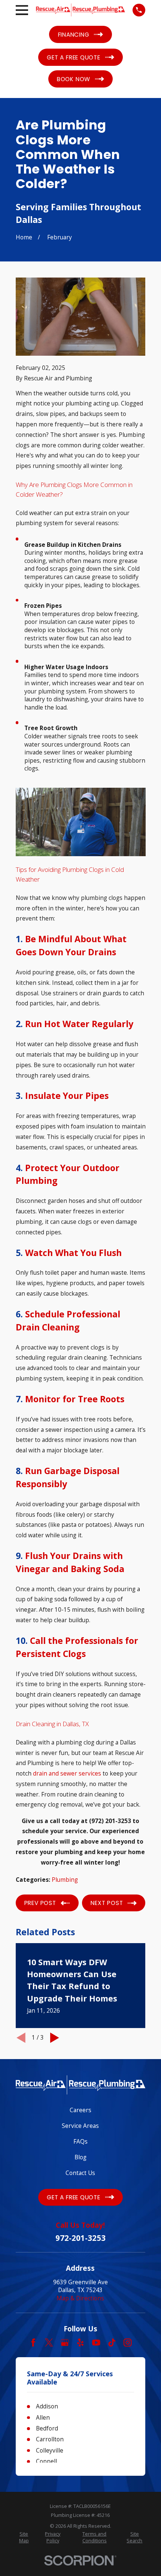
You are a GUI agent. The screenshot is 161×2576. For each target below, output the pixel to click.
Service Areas (80, 2126)
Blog (80, 2157)
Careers (80, 2110)
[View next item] (55, 2038)
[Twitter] (49, 2343)
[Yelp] (80, 2343)
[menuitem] (24, 2537)
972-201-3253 (80, 2238)
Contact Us (80, 2173)
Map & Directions (80, 2298)
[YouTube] (96, 2343)
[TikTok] (112, 2343)
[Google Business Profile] (65, 2343)
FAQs (80, 2141)
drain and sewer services (67, 1773)
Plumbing (65, 1880)
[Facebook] (33, 2343)
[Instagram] (128, 2343)
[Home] (80, 10)
